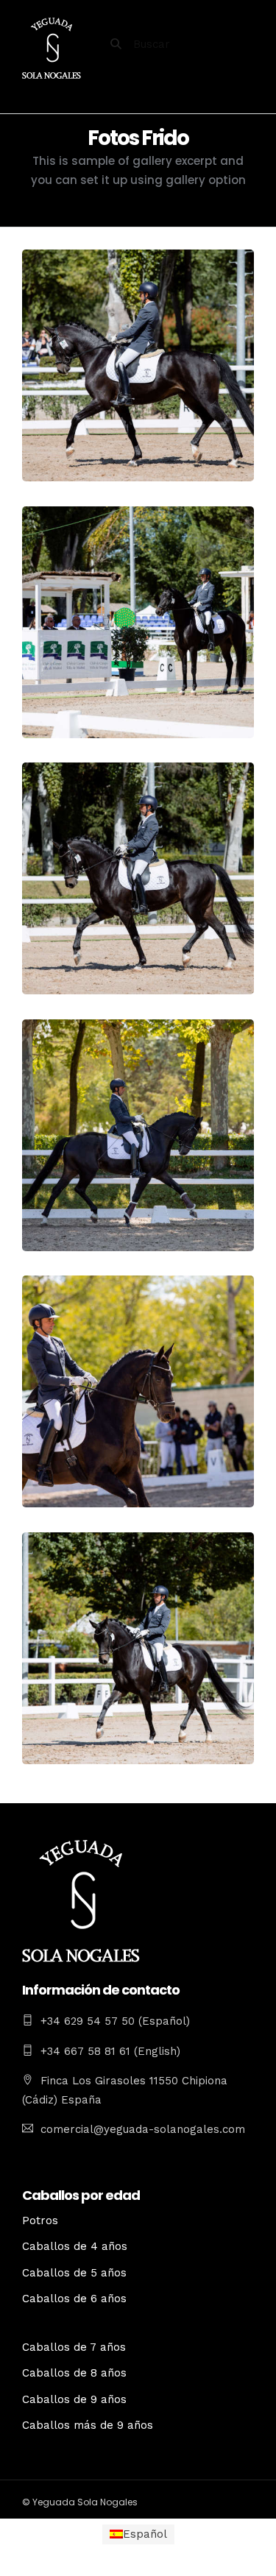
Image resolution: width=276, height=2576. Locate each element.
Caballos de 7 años (74, 2347)
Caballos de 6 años (74, 2299)
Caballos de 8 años (74, 2373)
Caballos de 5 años (74, 2273)
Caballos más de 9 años (88, 2425)
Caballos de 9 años (74, 2399)
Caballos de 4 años (75, 2246)
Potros (40, 2221)
